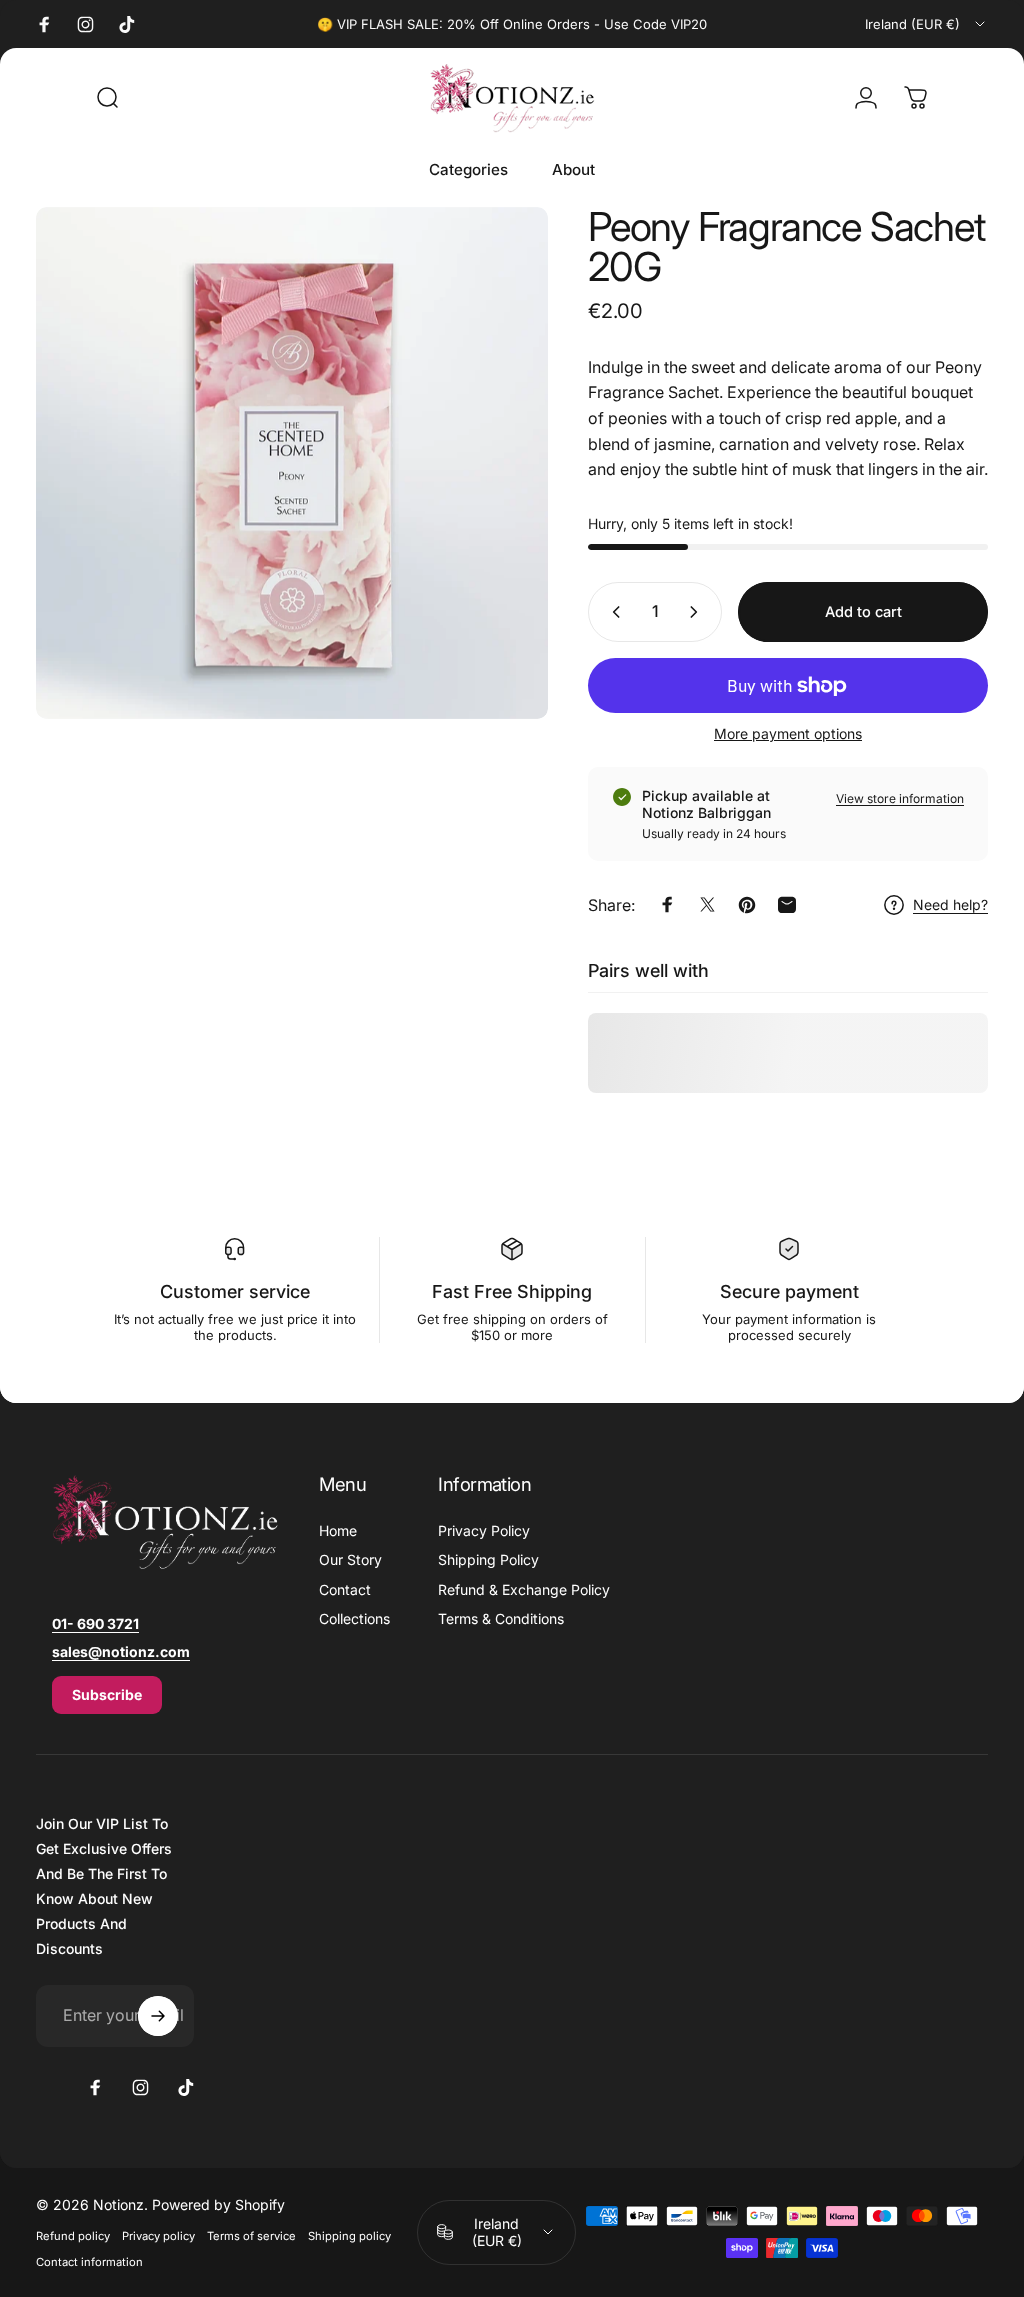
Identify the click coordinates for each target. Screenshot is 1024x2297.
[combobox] (926, 24)
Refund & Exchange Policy (524, 1589)
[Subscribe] (158, 2016)
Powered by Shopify (218, 2204)
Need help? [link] (950, 904)
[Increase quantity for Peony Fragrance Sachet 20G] (698, 612)
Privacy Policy (484, 1530)
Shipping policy (349, 2236)
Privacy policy (158, 2236)
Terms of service (251, 2236)
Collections (354, 1618)
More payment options (788, 733)
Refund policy (73, 2236)
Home (338, 1530)
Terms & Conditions (501, 1618)
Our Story (350, 1559)
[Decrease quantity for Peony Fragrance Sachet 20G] (612, 612)
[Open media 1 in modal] (292, 463)
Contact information (89, 2262)
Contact (345, 1589)
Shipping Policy (488, 1559)
